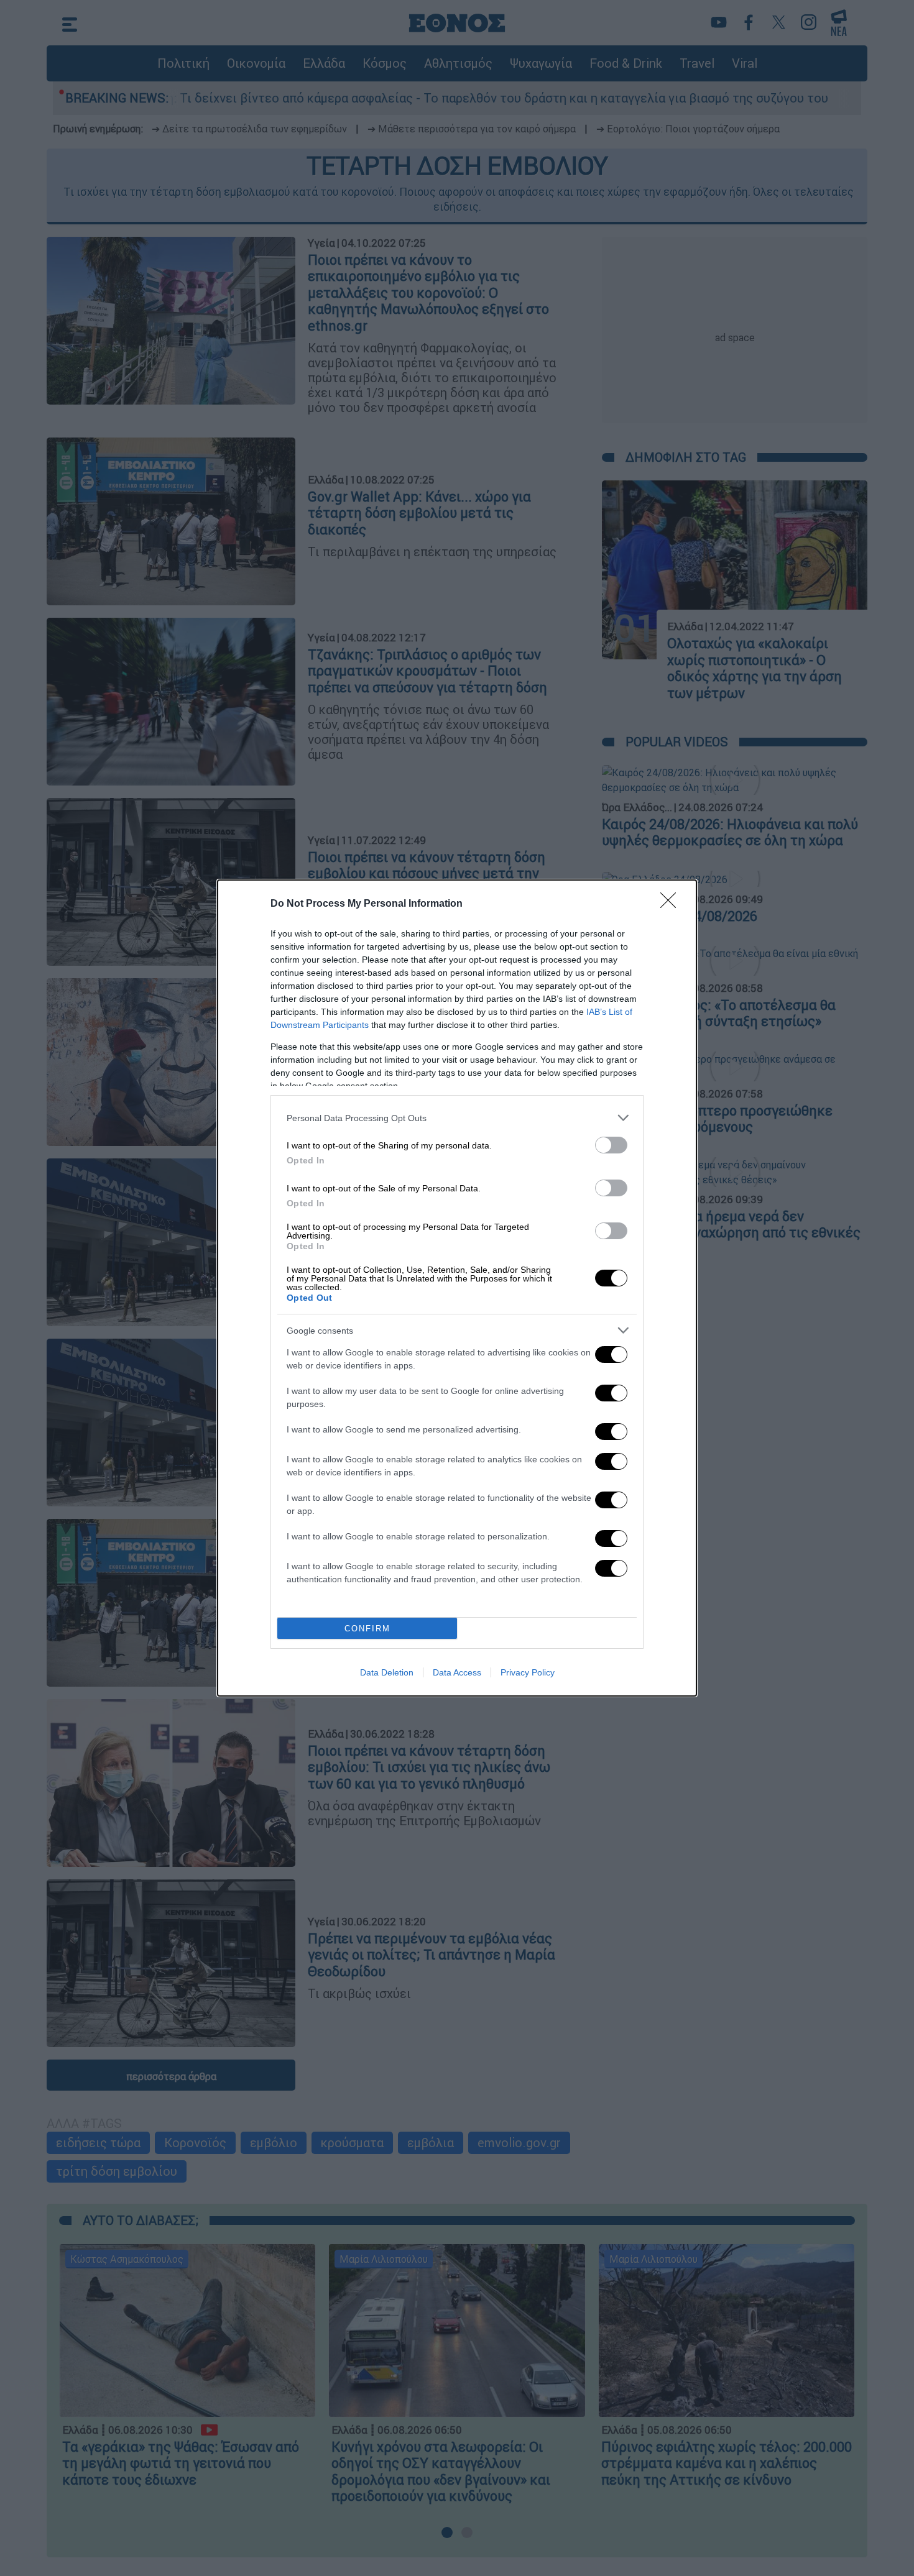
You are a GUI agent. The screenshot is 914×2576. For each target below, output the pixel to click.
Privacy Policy (528, 1672)
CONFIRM (367, 1629)
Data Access (457, 1672)
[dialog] (457, 1288)
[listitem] (457, 1118)
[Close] (672, 904)
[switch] (611, 1145)
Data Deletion (387, 1672)
